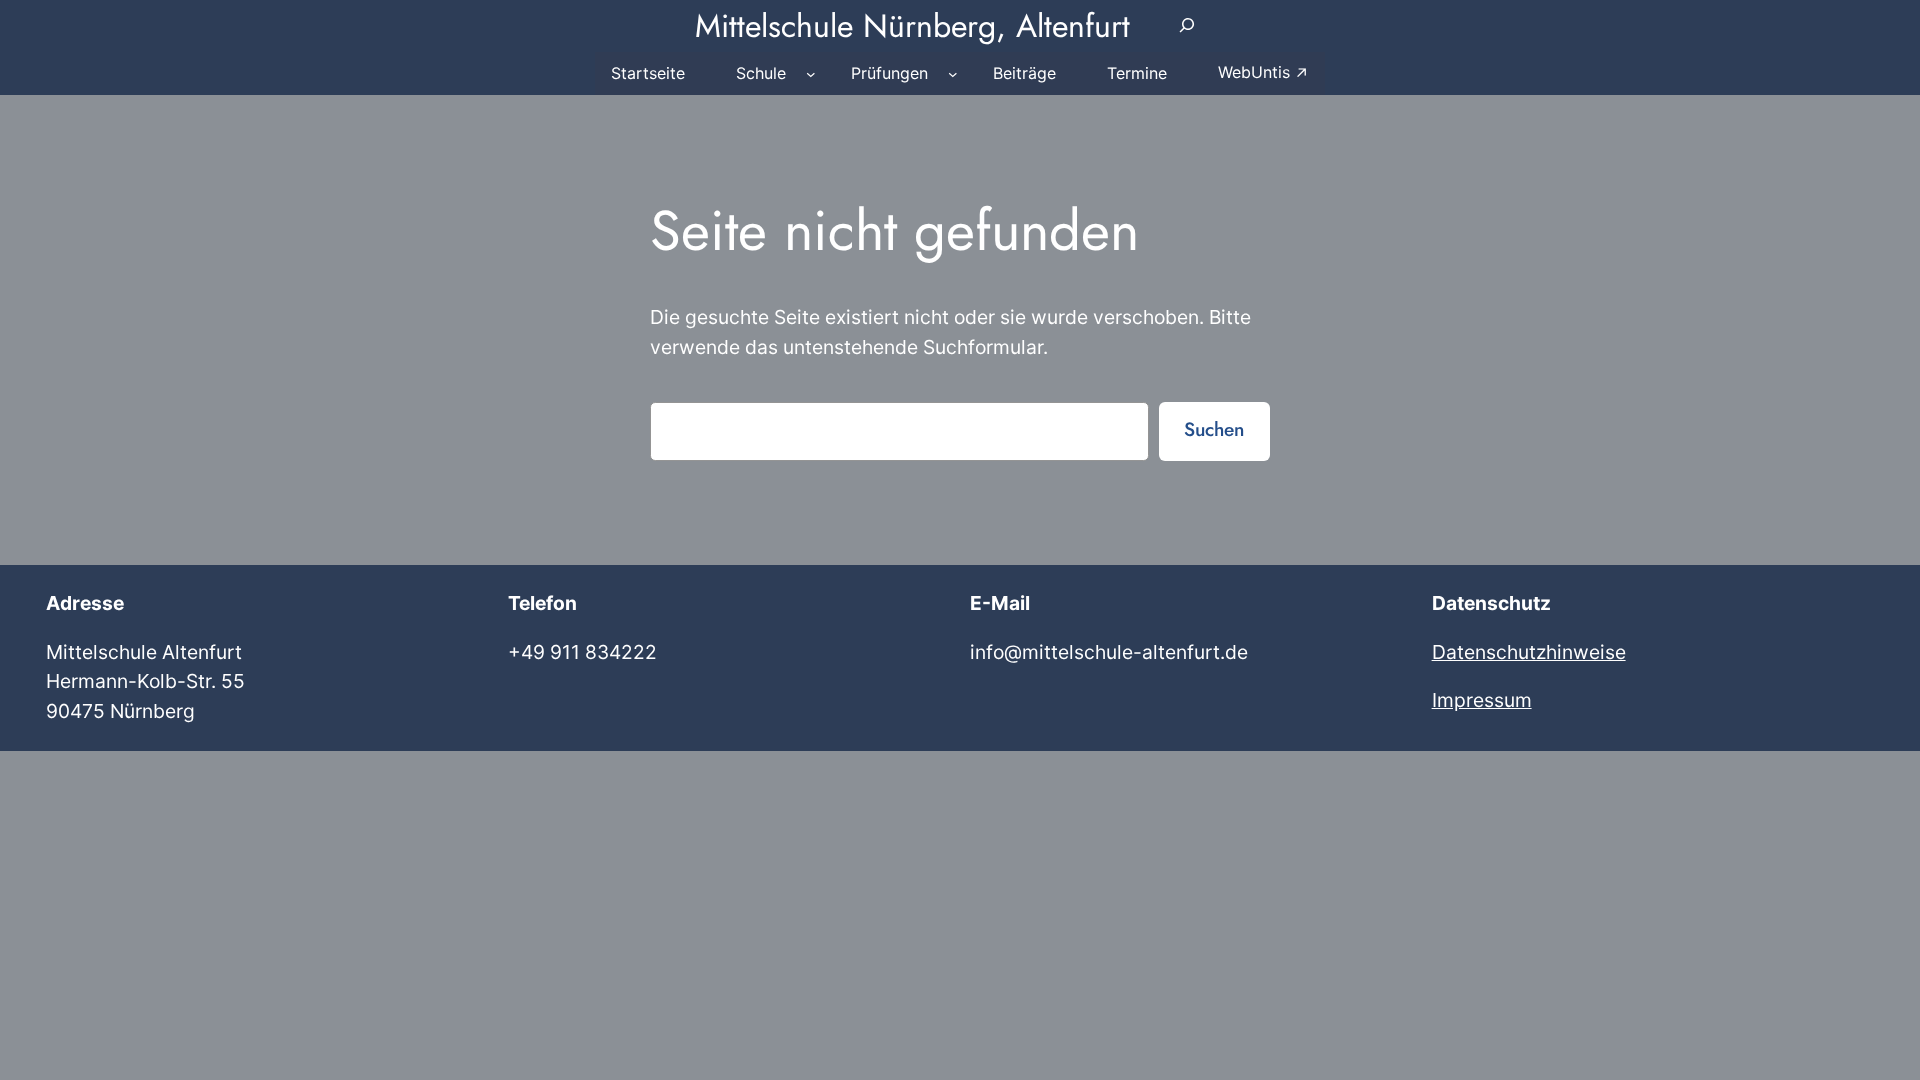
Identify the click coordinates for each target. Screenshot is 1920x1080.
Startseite (648, 73)
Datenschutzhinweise (1529, 652)
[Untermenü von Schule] (811, 74)
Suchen (1214, 429)
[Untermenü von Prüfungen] (953, 74)
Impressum (1482, 700)
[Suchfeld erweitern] (1187, 26)
